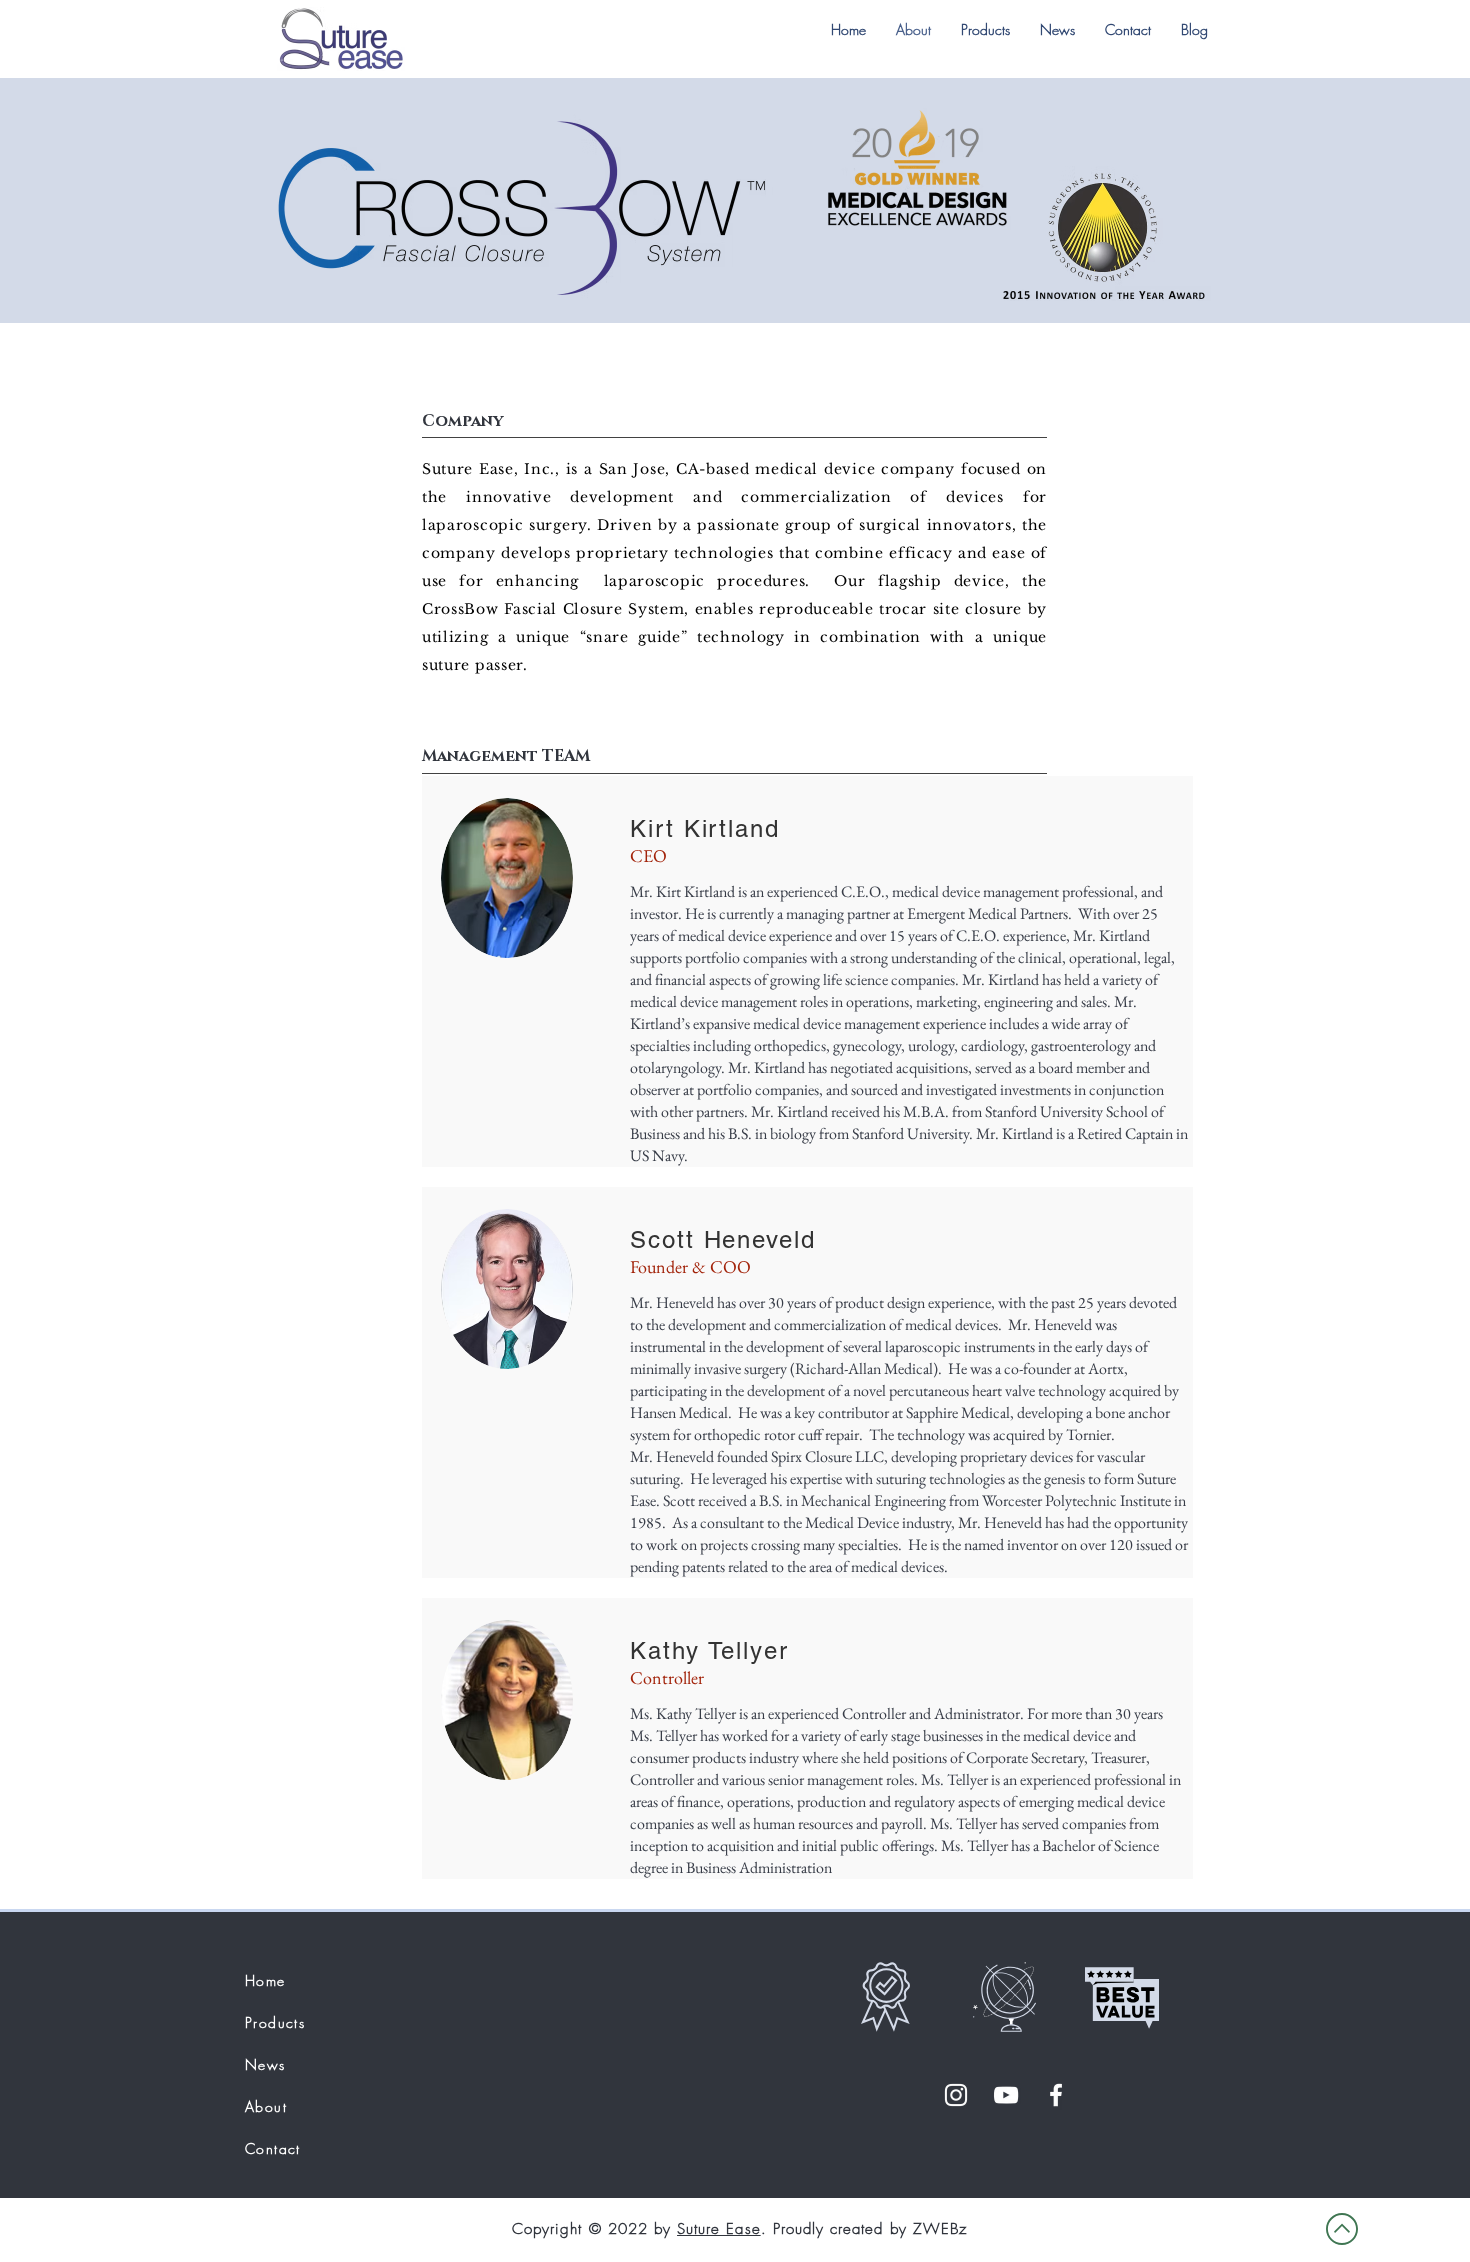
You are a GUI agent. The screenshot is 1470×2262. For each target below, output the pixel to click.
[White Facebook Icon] (1056, 2095)
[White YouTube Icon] (1006, 2095)
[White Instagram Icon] (956, 2095)
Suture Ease (719, 2229)
